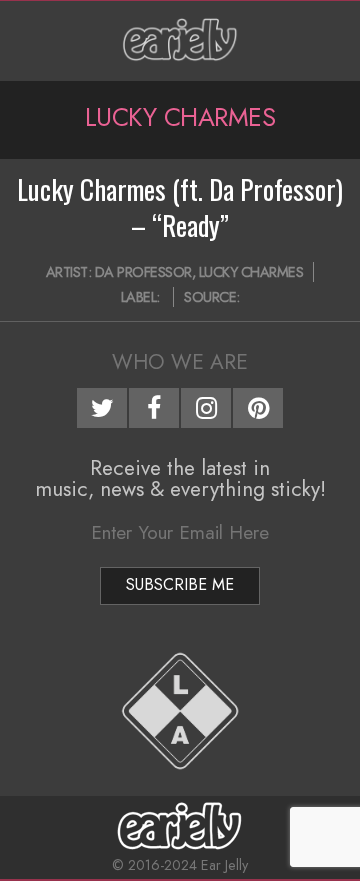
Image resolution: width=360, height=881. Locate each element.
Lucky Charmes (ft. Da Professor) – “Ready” (180, 207)
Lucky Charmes (251, 272)
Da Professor (143, 272)
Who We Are (180, 362)
